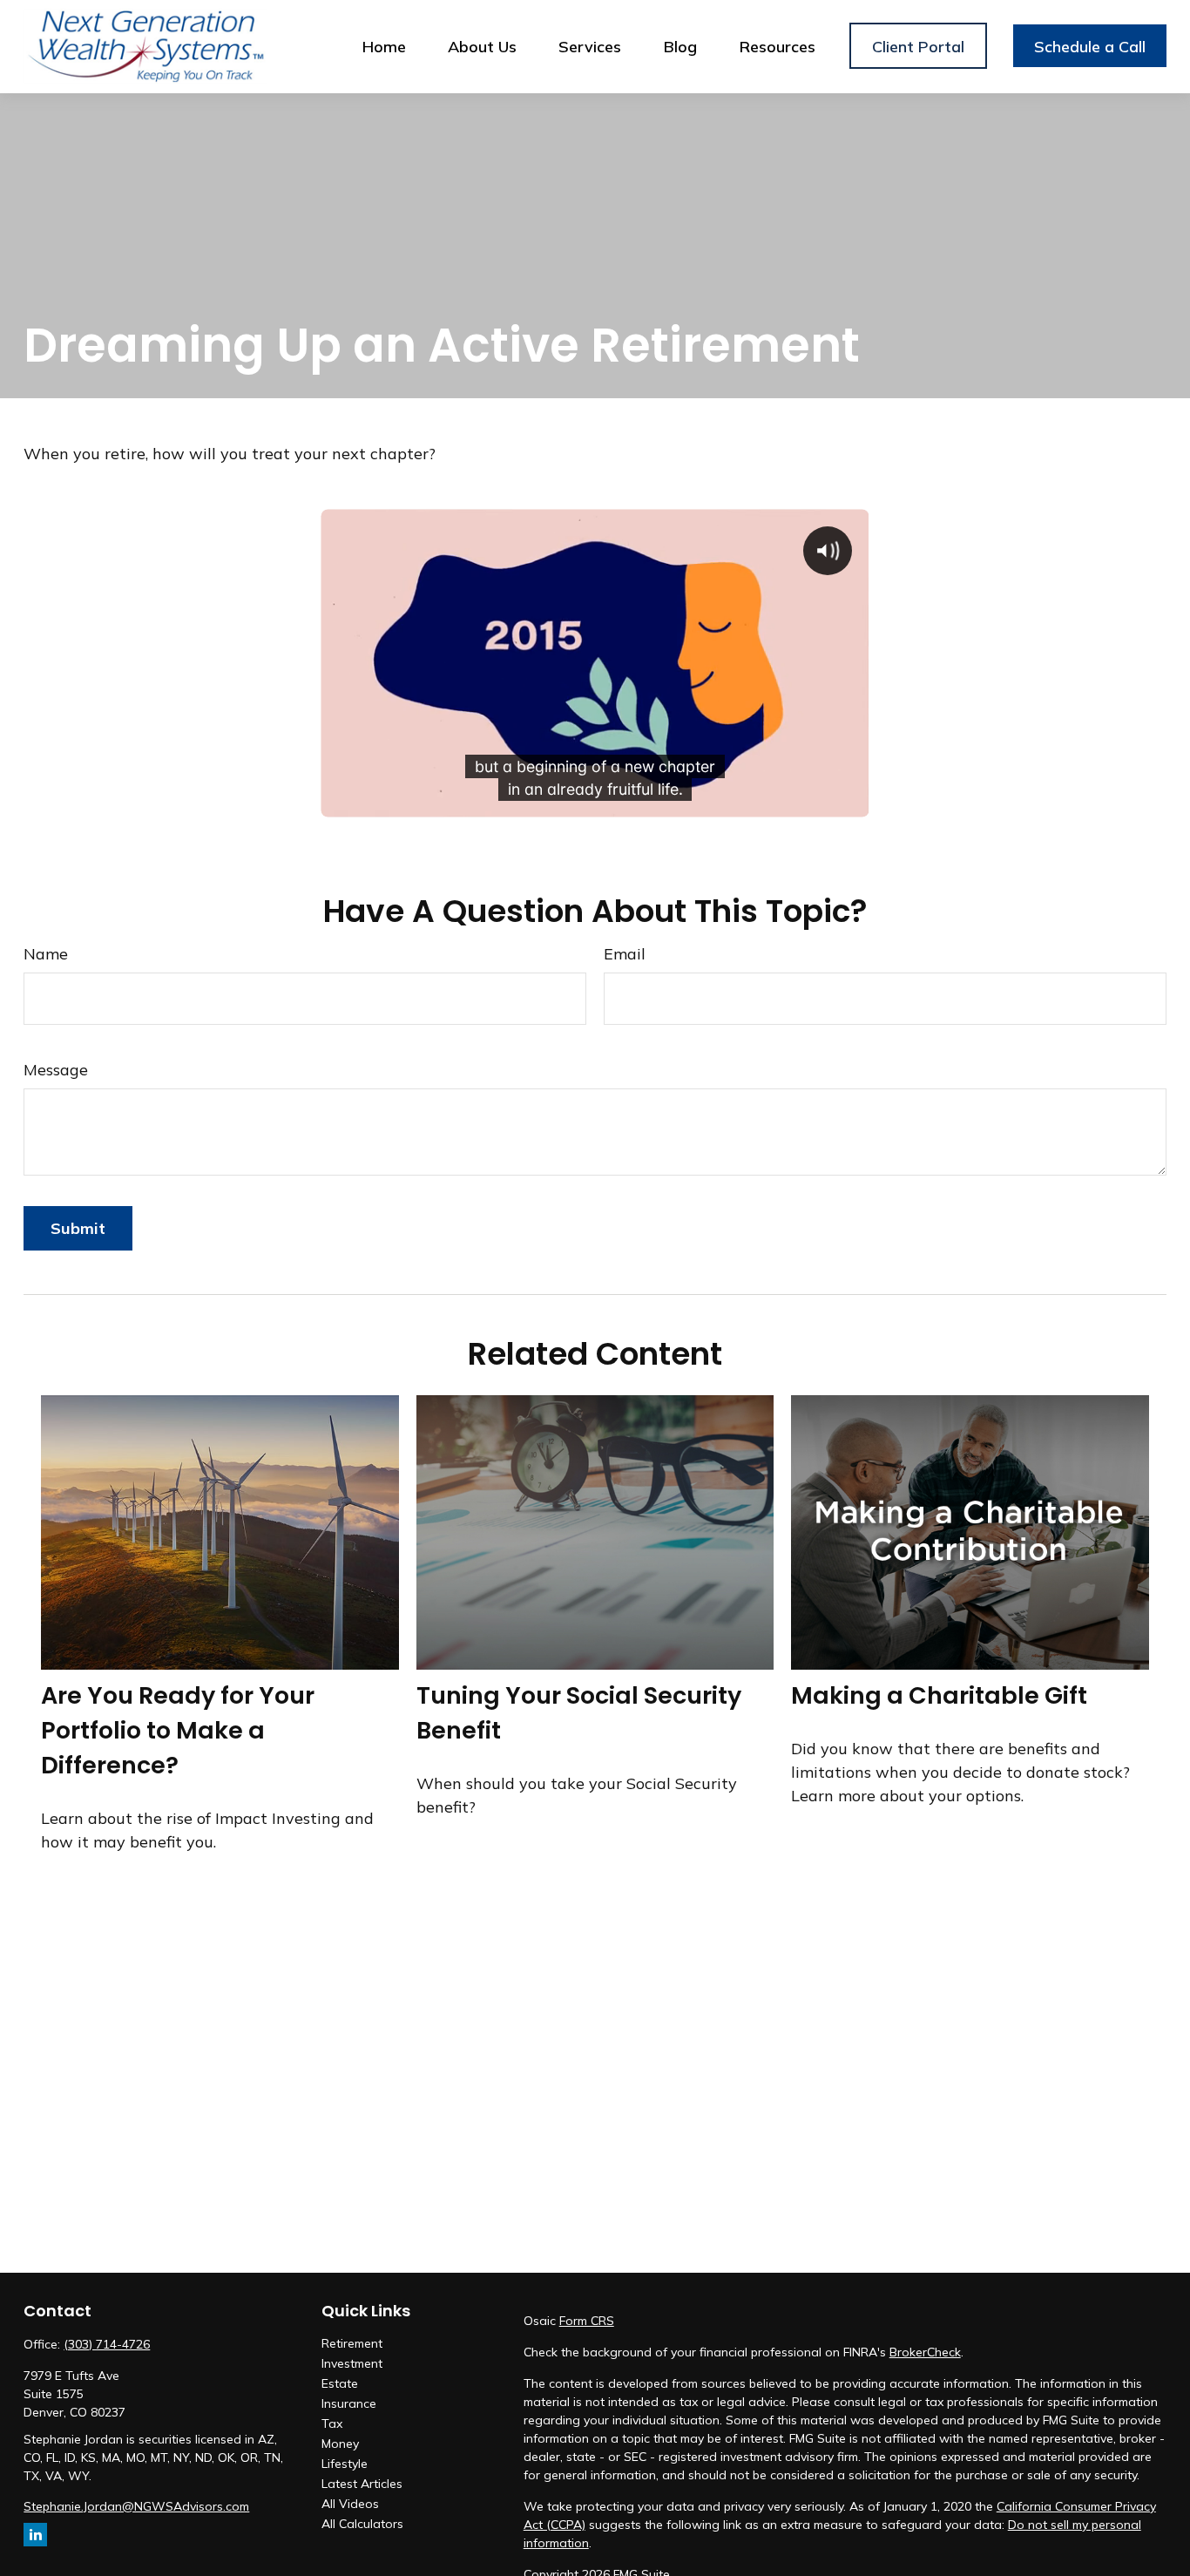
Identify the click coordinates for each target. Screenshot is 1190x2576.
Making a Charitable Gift (939, 1695)
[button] (384, 46)
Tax (332, 2423)
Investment (352, 2363)
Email (625, 954)
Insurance (349, 2403)
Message (56, 1070)
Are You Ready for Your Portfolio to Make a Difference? (178, 1730)
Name (46, 954)
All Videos (350, 2504)
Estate (340, 2383)
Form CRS (587, 2321)
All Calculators (362, 2524)
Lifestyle (345, 2464)
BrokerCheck (925, 2352)
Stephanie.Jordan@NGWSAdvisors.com (136, 2506)
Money (340, 2444)
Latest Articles (362, 2484)
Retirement (352, 2343)
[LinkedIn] (35, 2535)
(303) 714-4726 (107, 2344)
